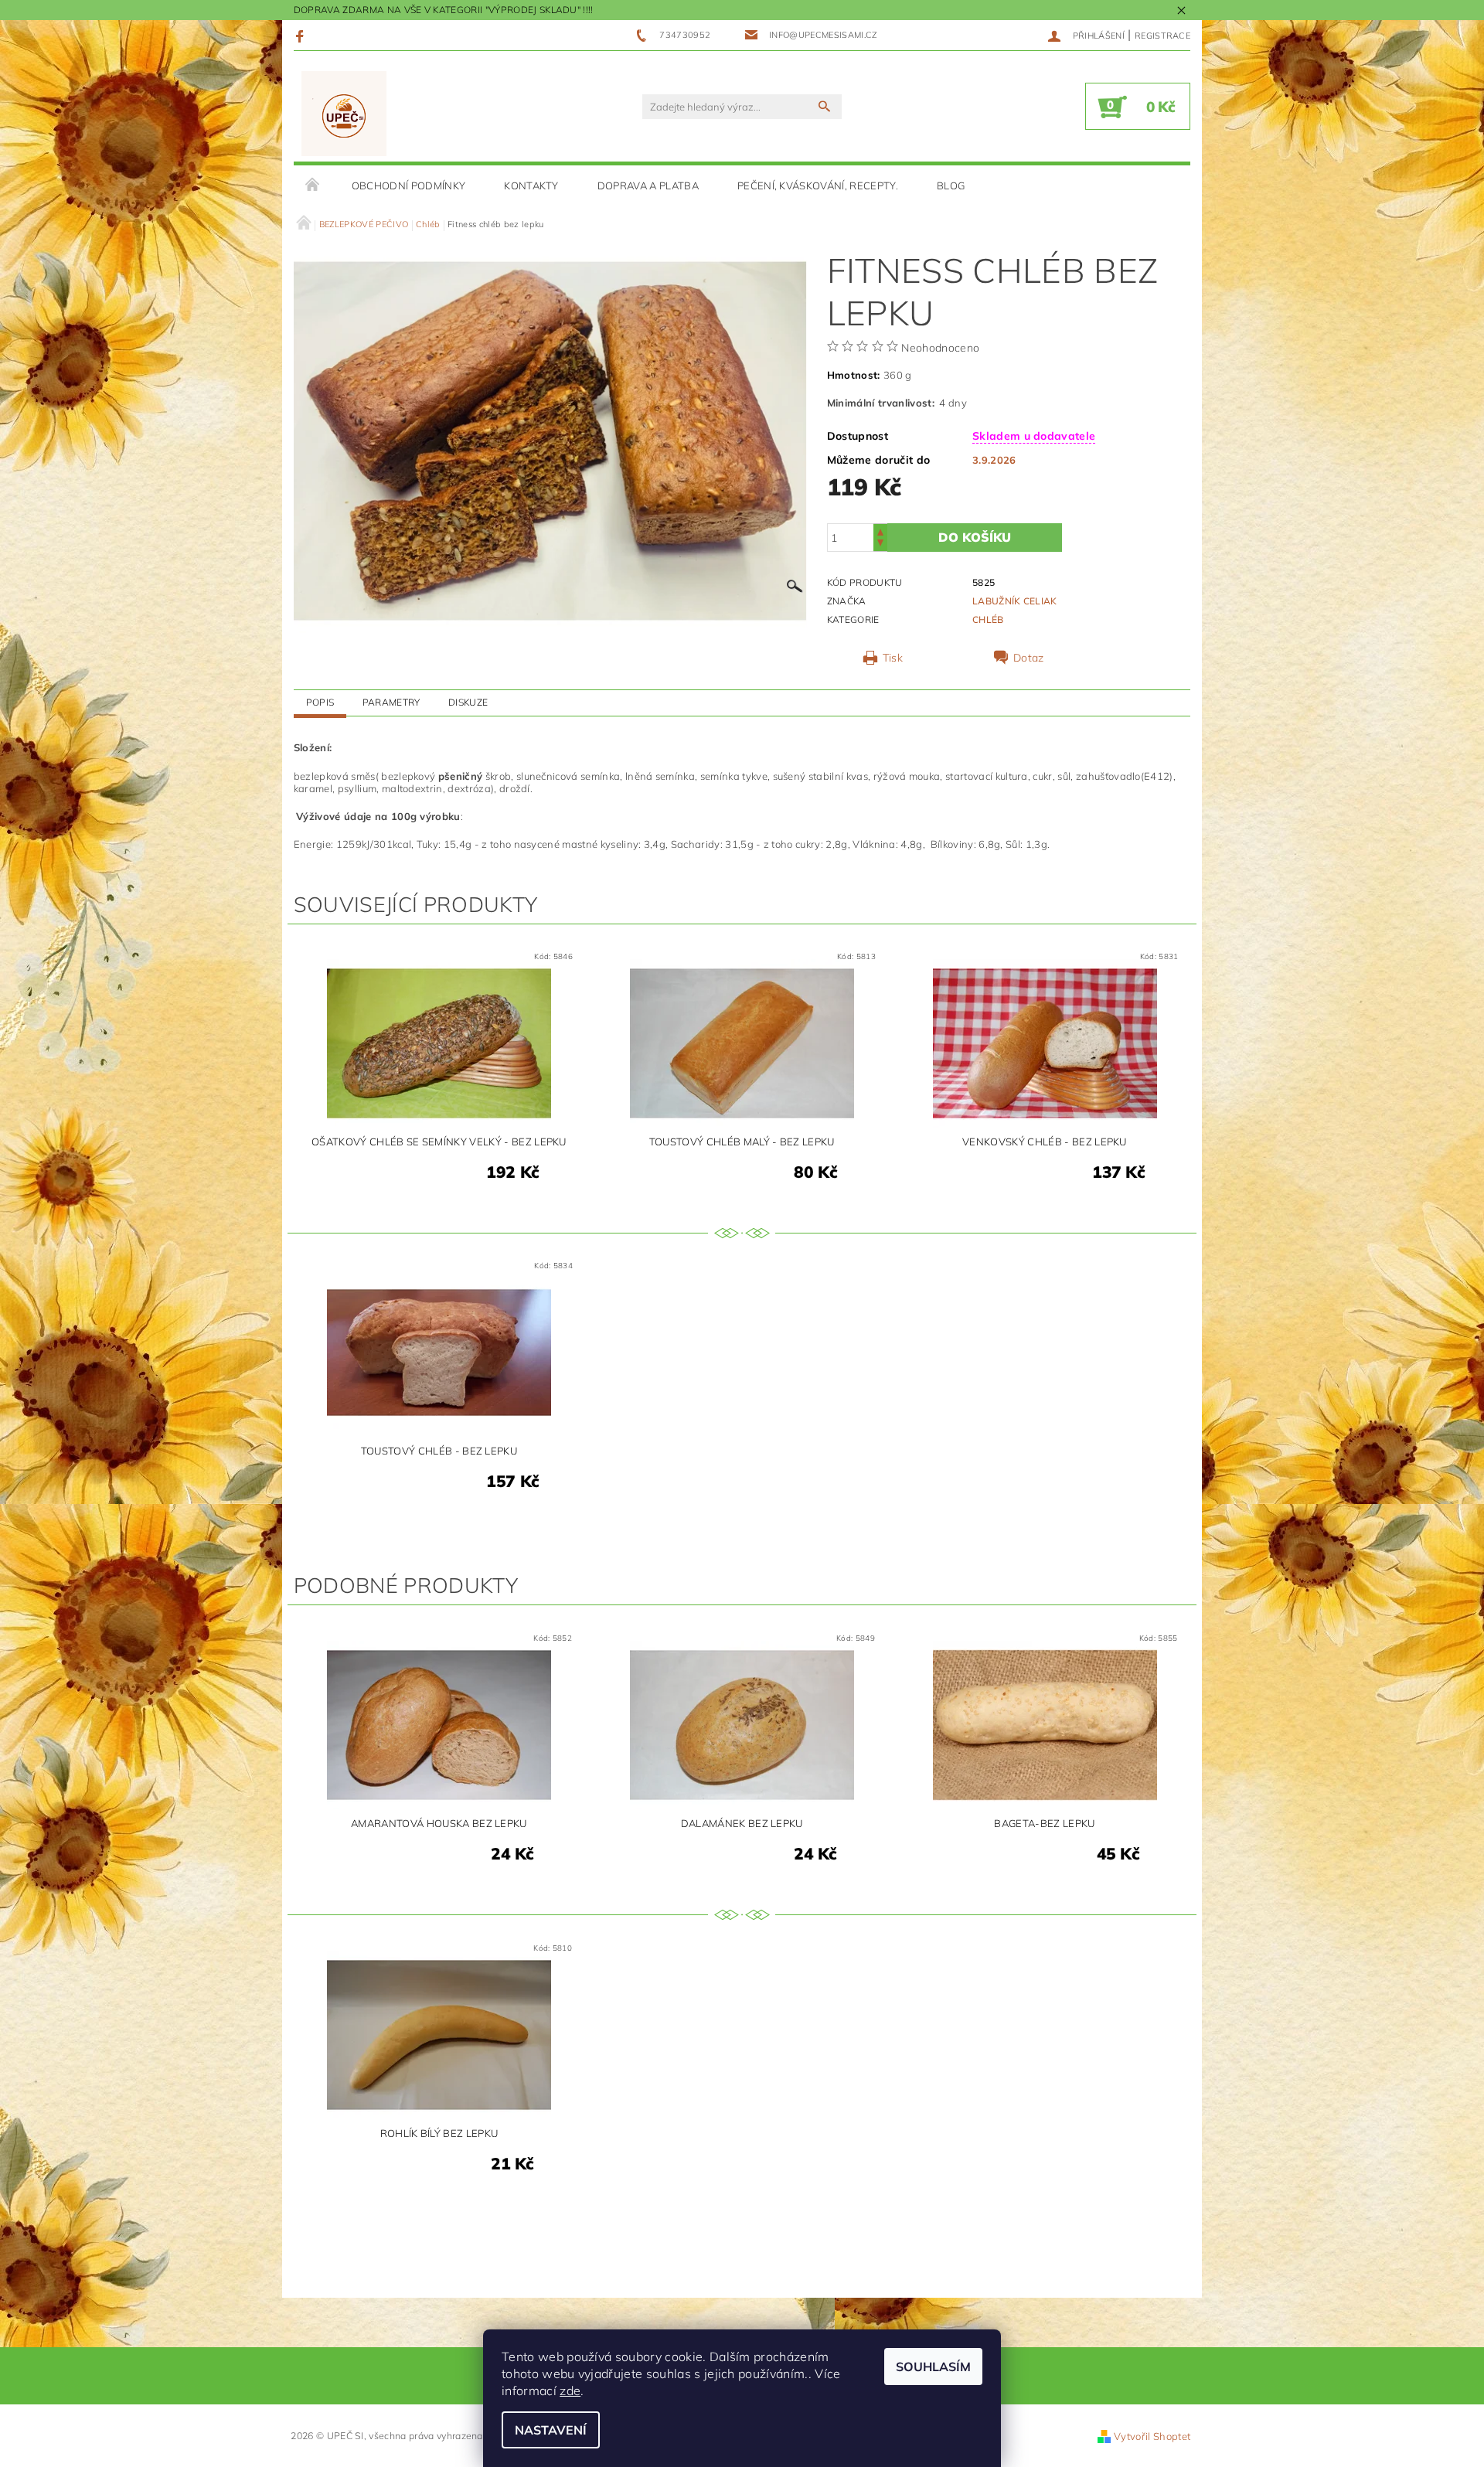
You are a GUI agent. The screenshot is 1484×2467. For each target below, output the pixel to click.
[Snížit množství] (880, 544)
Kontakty (531, 185)
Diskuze (468, 702)
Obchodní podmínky (408, 185)
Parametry (391, 702)
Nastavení (551, 2430)
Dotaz (1029, 658)
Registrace (1162, 36)
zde (570, 2390)
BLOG (951, 185)
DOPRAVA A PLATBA (648, 185)
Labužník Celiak (1015, 601)
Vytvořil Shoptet (1152, 2436)
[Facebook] (302, 36)
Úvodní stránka (313, 185)
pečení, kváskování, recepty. (818, 185)
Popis (320, 702)
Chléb (988, 619)
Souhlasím (933, 2367)
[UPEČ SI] (344, 114)
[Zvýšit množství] (880, 531)
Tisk (893, 658)
